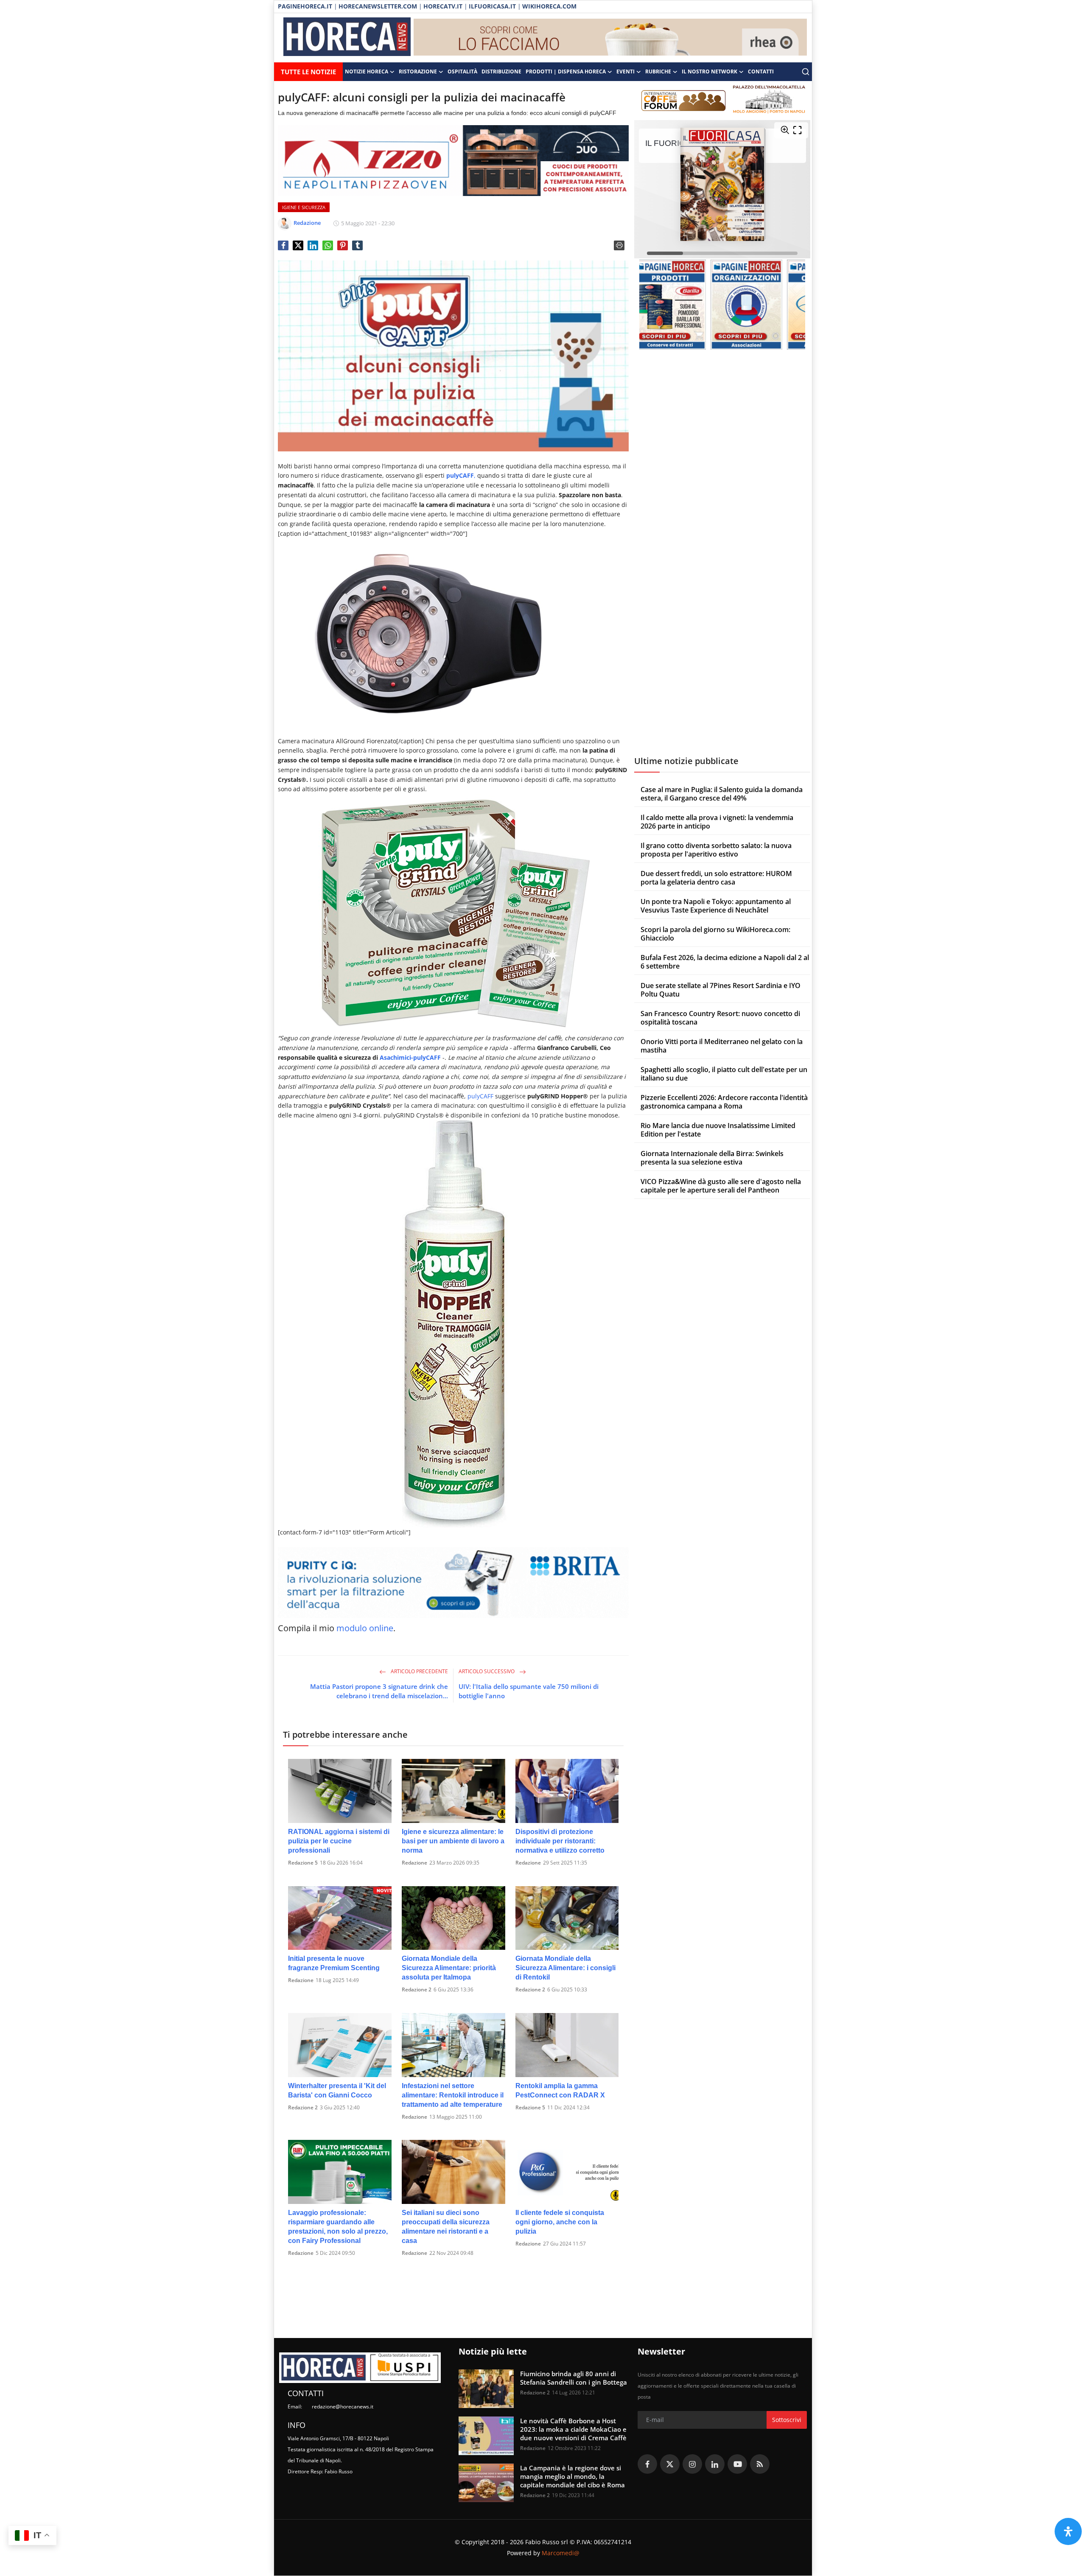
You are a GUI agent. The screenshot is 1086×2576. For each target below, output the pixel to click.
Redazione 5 (303, 1863)
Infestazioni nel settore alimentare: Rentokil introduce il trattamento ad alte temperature (453, 2095)
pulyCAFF (480, 1096)
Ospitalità (462, 71)
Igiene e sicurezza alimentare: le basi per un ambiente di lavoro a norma (453, 1841)
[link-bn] (610, 38)
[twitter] (670, 2464)
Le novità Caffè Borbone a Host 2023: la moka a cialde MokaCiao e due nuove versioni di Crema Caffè (573, 2429)
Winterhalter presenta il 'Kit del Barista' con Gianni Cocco (337, 2090)
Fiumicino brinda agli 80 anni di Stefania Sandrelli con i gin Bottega (574, 2378)
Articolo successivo (487, 1671)
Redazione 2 (417, 1989)
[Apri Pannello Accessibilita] (1068, 2531)
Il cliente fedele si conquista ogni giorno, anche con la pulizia (560, 2222)
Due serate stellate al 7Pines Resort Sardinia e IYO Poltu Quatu (721, 990)
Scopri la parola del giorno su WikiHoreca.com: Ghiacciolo (715, 934)
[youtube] (737, 2464)
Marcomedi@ (561, 2553)
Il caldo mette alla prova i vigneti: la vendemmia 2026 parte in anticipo (717, 822)
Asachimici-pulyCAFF (410, 1057)
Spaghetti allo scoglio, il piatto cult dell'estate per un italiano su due (724, 1074)
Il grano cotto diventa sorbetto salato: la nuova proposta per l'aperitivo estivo (716, 850)
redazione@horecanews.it (343, 2407)
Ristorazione (418, 71)
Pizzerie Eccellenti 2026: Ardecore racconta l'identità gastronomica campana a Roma (724, 1102)
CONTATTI (761, 71)
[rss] (760, 2464)
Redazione (414, 1863)
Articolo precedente (419, 1671)
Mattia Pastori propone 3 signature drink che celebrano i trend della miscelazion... (379, 1691)
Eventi (626, 71)
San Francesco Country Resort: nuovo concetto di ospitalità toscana (720, 1018)
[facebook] (647, 2464)
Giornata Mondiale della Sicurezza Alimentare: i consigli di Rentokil (565, 1968)
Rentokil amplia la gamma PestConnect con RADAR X (560, 2090)
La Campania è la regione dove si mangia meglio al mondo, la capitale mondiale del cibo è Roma (572, 2476)
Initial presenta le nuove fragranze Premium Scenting (334, 1963)
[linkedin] (715, 2464)
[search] (806, 72)
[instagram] (692, 2464)
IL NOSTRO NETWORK (710, 71)
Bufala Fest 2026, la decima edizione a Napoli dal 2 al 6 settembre (725, 962)
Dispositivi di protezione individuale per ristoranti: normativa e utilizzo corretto (560, 1841)
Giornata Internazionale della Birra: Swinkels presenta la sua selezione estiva (712, 1158)
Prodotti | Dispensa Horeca (566, 71)
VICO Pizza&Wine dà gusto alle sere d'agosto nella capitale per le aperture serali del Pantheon (721, 1186)
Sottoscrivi (787, 2420)
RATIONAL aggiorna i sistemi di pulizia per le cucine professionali (339, 1841)
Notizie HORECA (367, 71)
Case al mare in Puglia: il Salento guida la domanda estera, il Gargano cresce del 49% (722, 794)
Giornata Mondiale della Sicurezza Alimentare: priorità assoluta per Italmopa (449, 1968)
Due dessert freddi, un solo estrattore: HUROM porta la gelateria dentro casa (716, 878)
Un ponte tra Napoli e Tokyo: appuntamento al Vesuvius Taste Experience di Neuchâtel (716, 906)
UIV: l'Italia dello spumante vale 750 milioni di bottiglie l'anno (529, 1691)
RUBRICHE (658, 71)
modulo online (365, 1628)
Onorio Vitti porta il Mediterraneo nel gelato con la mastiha (722, 1046)
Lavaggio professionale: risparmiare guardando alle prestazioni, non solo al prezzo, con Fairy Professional (338, 2227)
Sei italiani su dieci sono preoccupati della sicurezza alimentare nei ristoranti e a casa (446, 2227)
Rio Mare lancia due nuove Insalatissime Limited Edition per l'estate (718, 1130)
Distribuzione (501, 71)
